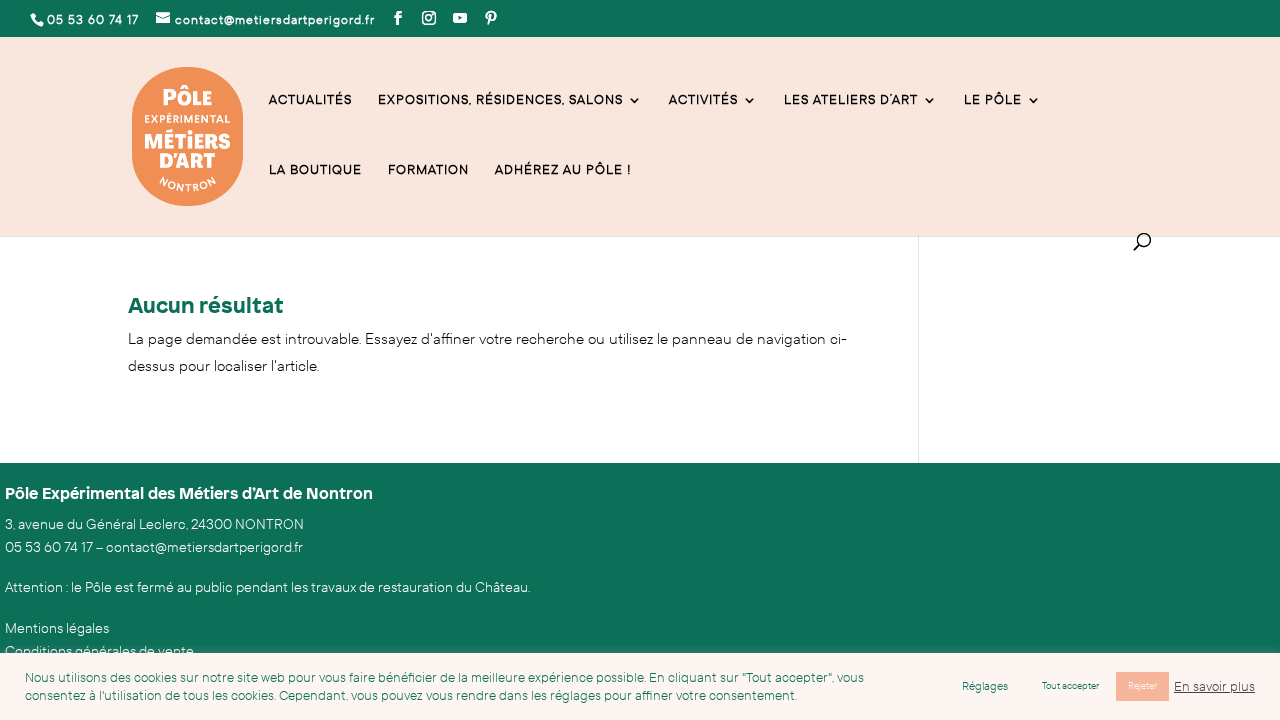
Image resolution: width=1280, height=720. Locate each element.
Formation (428, 170)
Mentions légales (57, 628)
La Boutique (315, 170)
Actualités (310, 100)
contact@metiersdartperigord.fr (204, 547)
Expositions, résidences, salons (500, 100)
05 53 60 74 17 (49, 547)
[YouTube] (460, 19)
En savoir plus (1214, 687)
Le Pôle (993, 100)
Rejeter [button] (1142, 686)
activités (703, 100)
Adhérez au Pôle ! (563, 170)
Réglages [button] (985, 686)
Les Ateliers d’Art (851, 100)
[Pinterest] (491, 19)
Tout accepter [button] (1070, 686)
